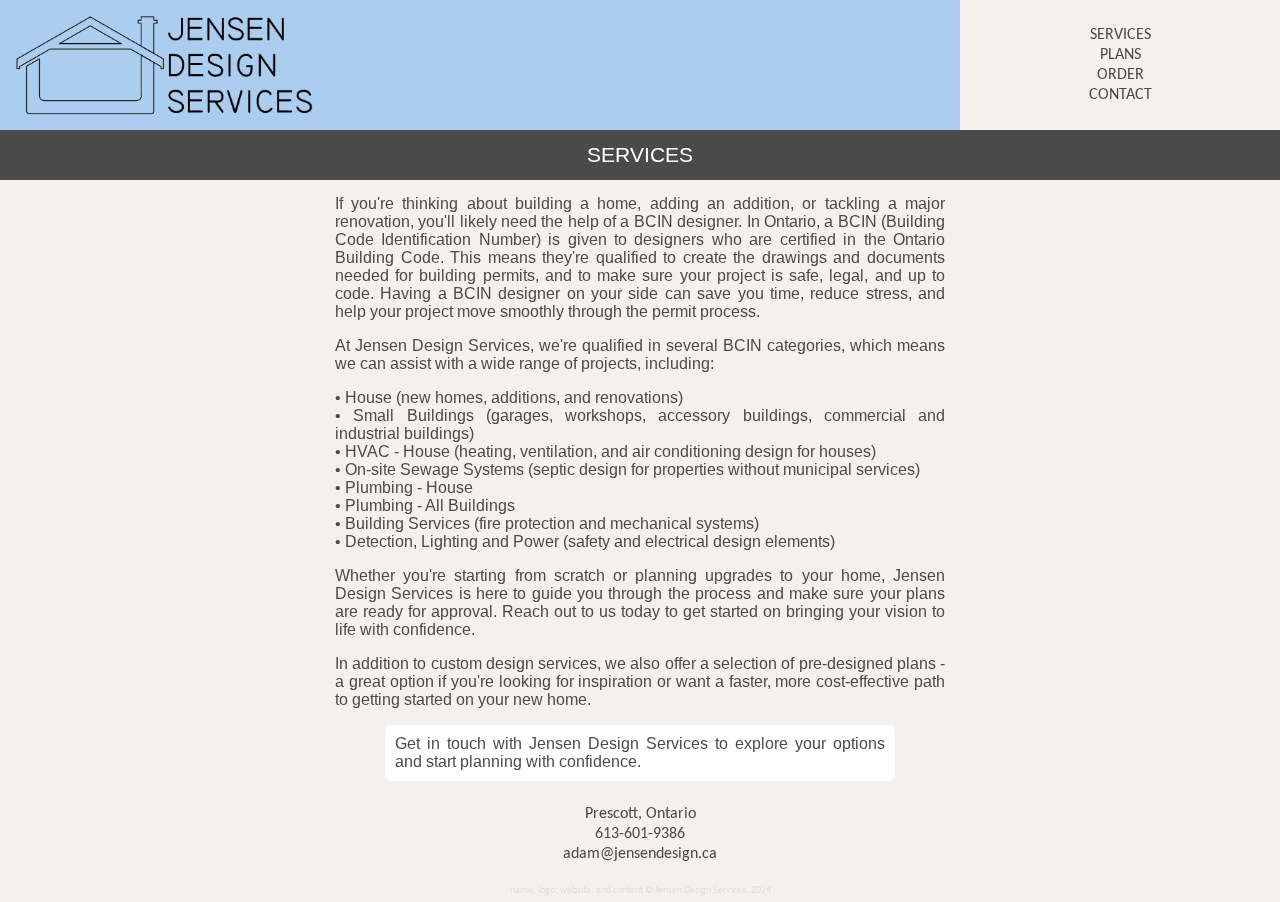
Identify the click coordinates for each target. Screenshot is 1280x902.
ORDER (1120, 75)
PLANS (1120, 55)
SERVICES (1120, 35)
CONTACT (1120, 95)
